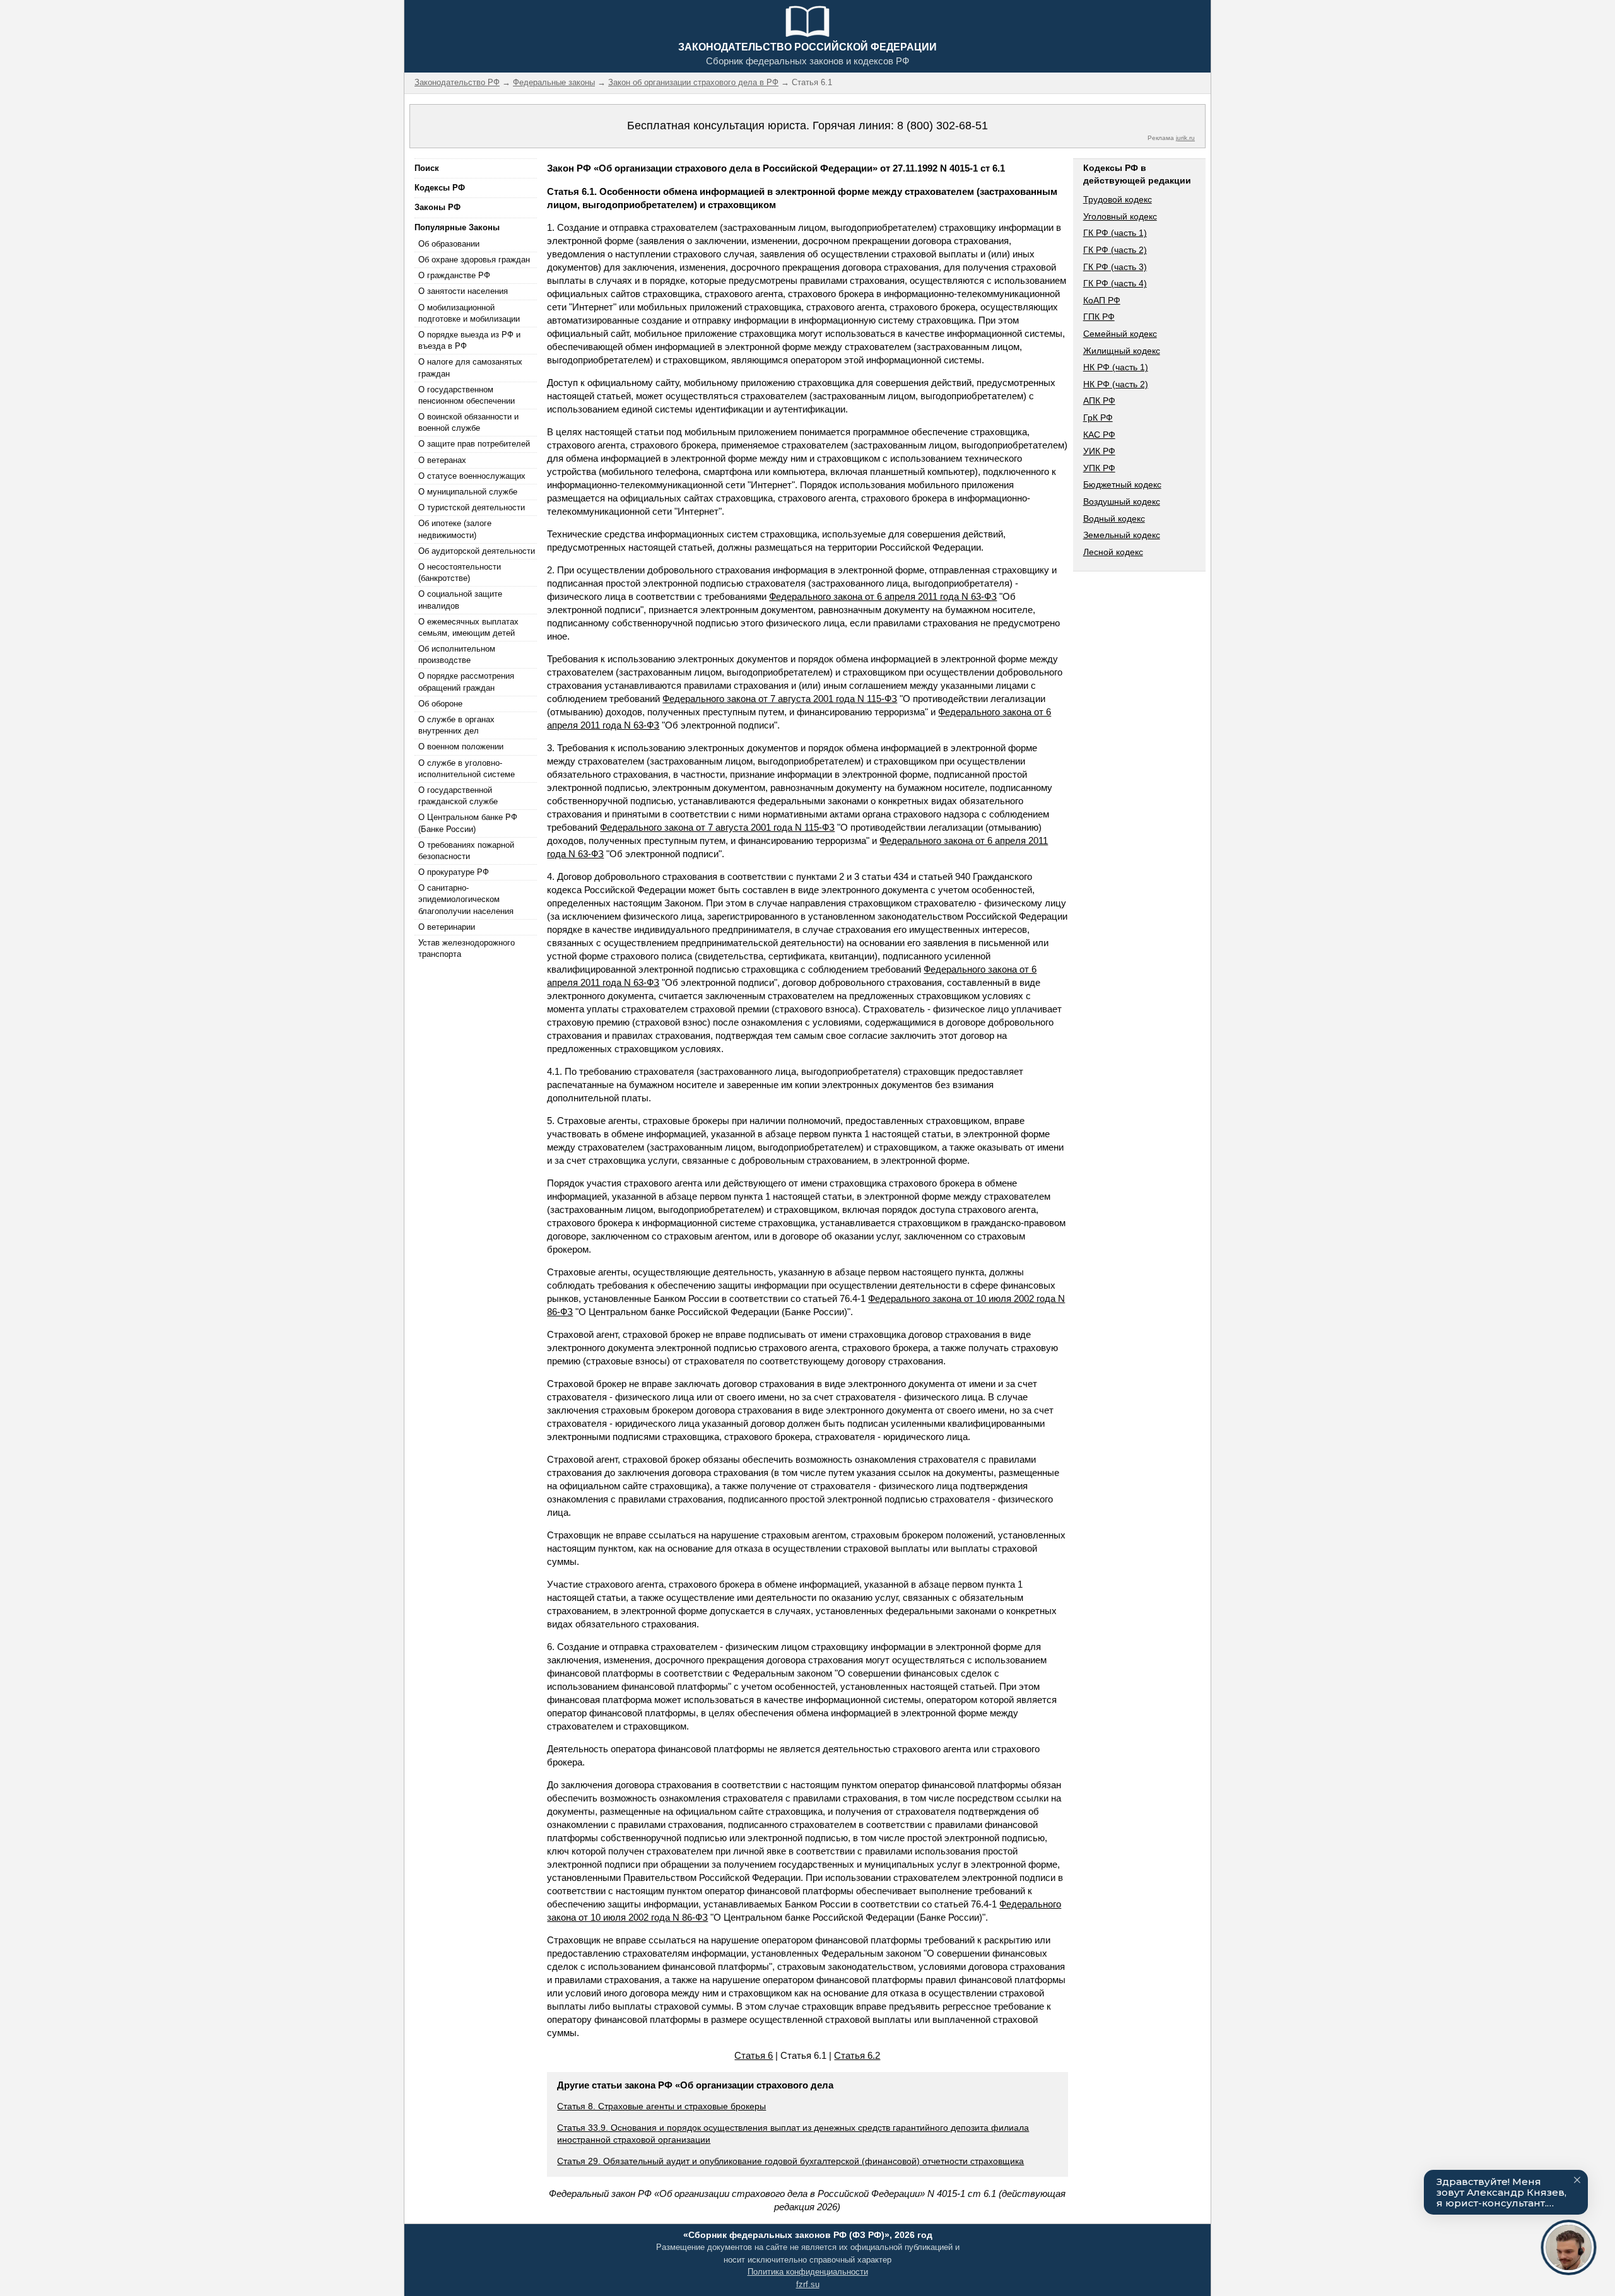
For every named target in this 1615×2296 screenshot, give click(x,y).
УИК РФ (1099, 451)
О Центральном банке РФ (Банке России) (468, 823)
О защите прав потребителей (474, 444)
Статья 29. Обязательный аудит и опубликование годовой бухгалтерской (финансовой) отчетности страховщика (790, 2161)
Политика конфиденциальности (808, 2272)
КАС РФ (1099, 435)
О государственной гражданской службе (458, 796)
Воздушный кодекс (1122, 501)
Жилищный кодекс (1122, 351)
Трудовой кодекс (1118, 199)
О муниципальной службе (468, 492)
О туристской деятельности (472, 507)
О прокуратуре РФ (454, 872)
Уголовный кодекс (1120, 216)
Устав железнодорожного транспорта (467, 948)
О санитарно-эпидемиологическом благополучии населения (466, 899)
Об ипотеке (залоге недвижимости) (455, 529)
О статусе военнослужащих (472, 476)
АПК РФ (1099, 401)
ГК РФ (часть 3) (1115, 267)
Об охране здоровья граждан (474, 260)
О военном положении (461, 747)
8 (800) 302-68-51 (943, 126)
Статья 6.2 (857, 2055)
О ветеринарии (447, 927)
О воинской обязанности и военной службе (468, 422)
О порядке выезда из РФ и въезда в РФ (469, 340)
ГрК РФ (1098, 418)
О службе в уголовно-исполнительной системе (467, 769)
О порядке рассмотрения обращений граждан (466, 682)
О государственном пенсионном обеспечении (467, 395)
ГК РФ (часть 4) (1115, 283)
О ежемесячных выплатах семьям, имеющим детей (468, 627)
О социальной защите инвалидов (460, 600)
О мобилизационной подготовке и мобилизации (469, 313)
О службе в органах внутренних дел (456, 725)
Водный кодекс (1114, 518)
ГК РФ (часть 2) (1115, 250)
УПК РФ (1099, 468)
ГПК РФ (1099, 317)
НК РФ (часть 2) (1116, 384)
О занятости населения (463, 291)
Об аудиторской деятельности (477, 551)
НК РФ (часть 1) (1116, 367)
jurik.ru (1185, 138)
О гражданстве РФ (454, 275)
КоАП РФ (1102, 300)
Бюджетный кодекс (1122, 484)
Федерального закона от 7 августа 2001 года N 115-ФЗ (780, 699)
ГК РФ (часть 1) (1115, 233)
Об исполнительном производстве (457, 654)
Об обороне (440, 704)
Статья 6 (754, 2055)
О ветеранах (442, 460)
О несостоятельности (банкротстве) (460, 572)
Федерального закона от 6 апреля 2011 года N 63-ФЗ (883, 596)
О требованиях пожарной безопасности (466, 851)
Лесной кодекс (1113, 552)
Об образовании (449, 244)
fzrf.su (808, 2284)
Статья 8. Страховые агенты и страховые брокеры (661, 2106)
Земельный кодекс (1122, 535)
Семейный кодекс (1120, 334)
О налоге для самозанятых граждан (470, 367)
